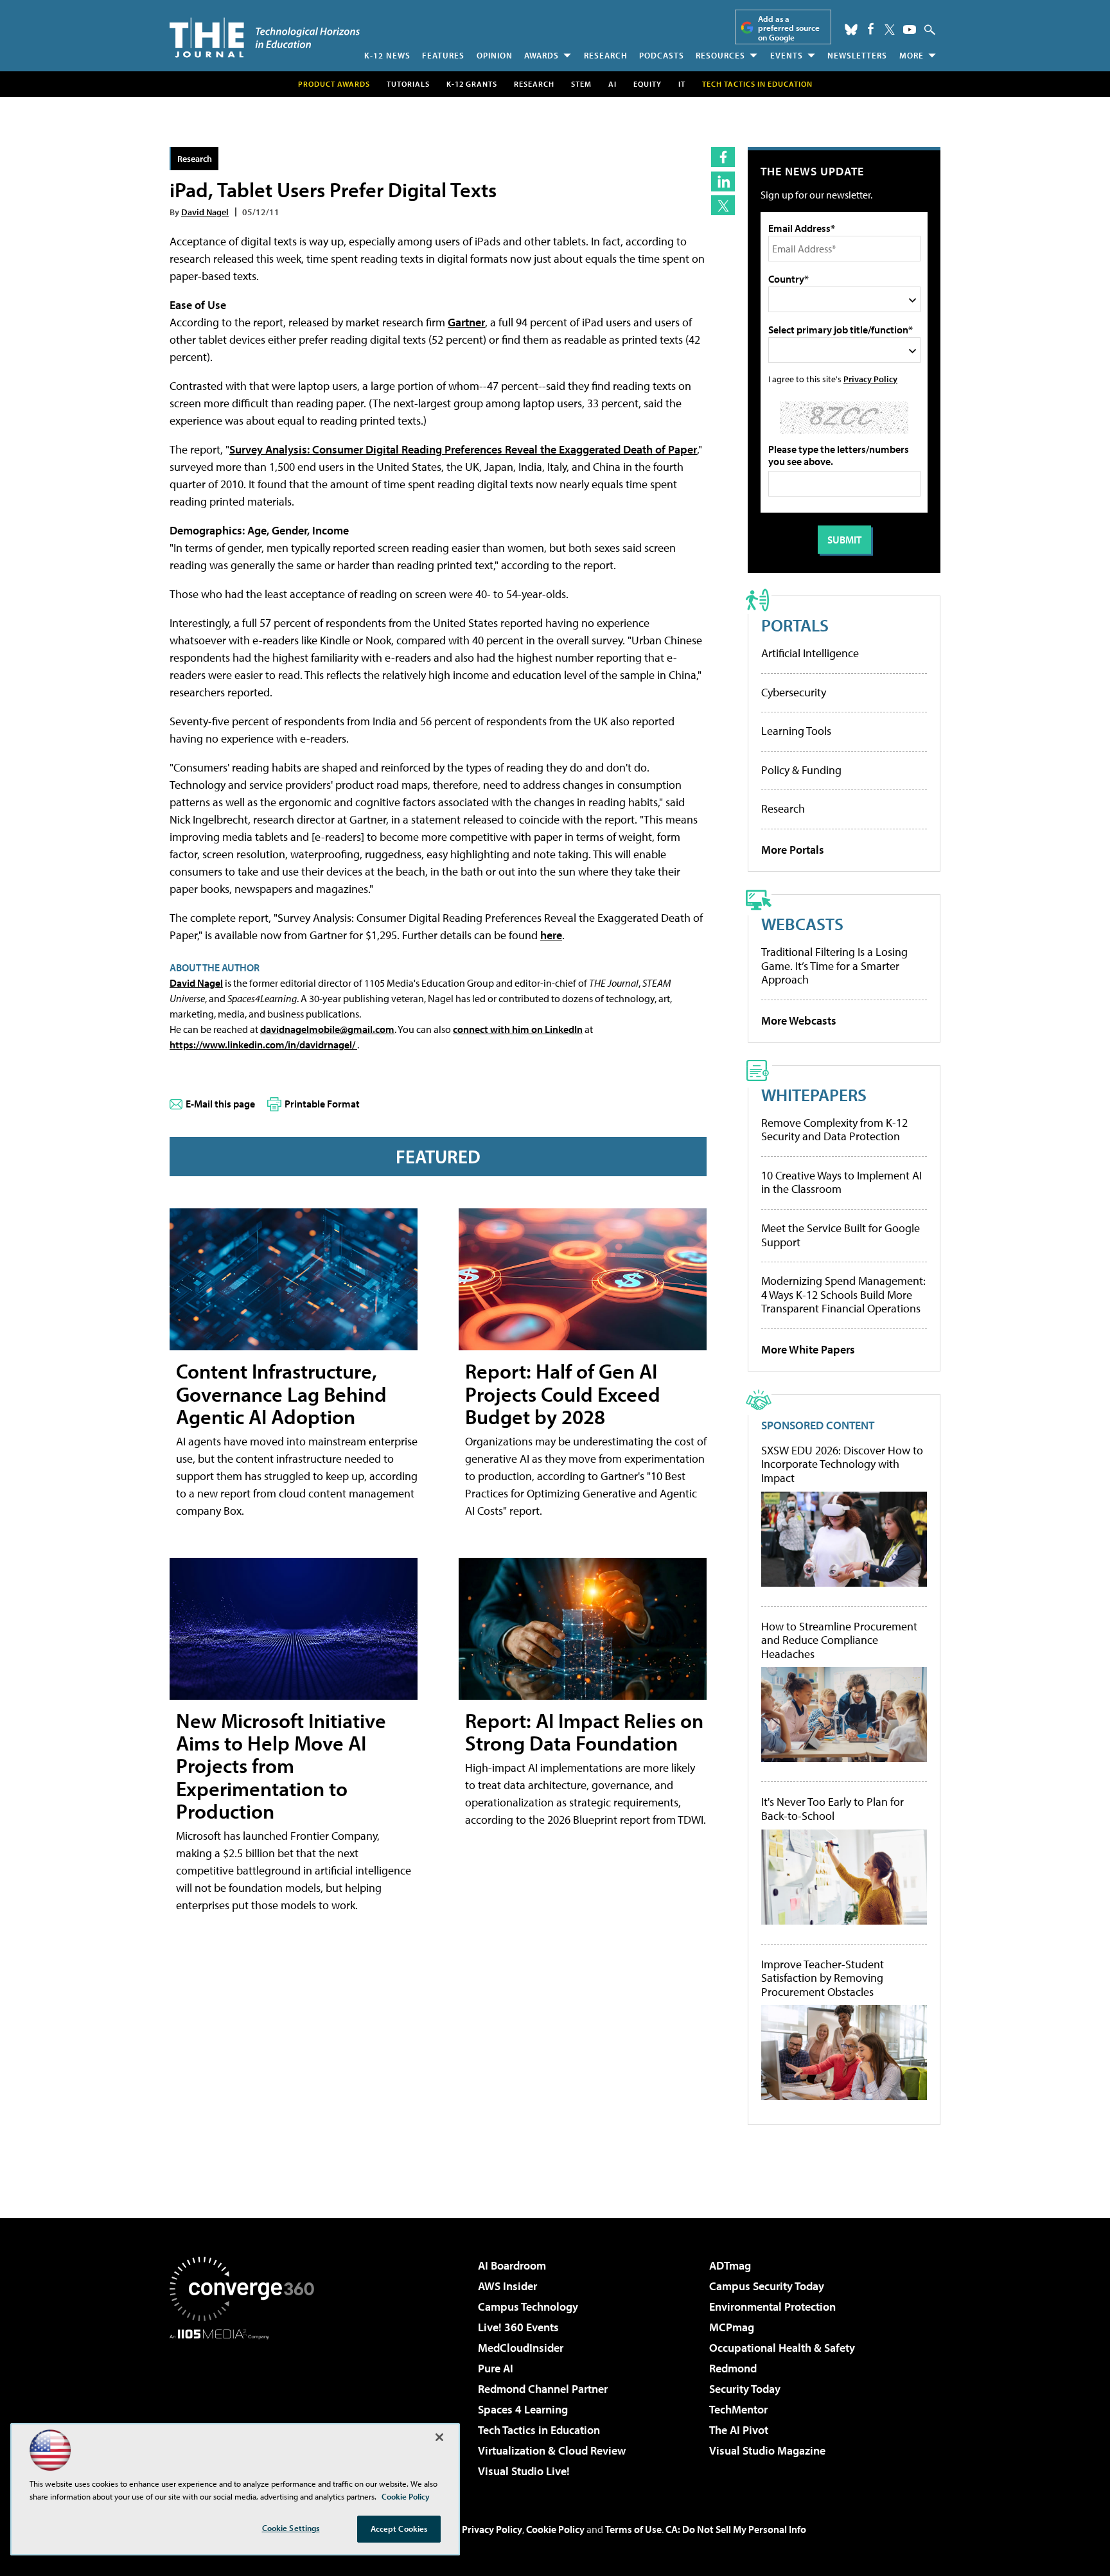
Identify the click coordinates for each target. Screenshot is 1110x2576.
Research (606, 55)
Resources (720, 55)
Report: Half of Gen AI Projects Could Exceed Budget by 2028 (563, 1393)
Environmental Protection (772, 2307)
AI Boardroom (512, 2265)
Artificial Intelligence (810, 653)
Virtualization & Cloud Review (552, 2450)
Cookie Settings (291, 2528)
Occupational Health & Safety (782, 2348)
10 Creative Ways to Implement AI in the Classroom (841, 1182)
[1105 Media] (247, 2405)
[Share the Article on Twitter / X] (723, 205)
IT (682, 84)
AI (612, 84)
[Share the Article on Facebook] (723, 157)
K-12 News (387, 55)
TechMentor (738, 2409)
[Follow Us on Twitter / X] (890, 30)
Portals (795, 625)
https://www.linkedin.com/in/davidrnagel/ (263, 1045)
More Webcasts (799, 1020)
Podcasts (662, 55)
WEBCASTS (802, 923)
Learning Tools (796, 731)
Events (787, 55)
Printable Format (322, 1104)
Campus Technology (528, 2307)
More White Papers (808, 1349)
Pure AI (496, 2368)
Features (443, 55)
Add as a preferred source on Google (789, 28)
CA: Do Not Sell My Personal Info (736, 2529)
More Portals (793, 850)
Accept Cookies (399, 2528)
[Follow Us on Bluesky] (851, 30)
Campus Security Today (767, 2286)
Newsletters (857, 55)
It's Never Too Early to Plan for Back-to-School (833, 1809)
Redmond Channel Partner (543, 2389)
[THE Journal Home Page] (265, 38)
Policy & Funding (801, 770)
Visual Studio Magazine (767, 2450)
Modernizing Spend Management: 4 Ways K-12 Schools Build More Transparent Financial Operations (843, 1294)
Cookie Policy (555, 2529)
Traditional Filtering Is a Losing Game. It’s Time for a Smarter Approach (834, 966)
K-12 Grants (472, 84)
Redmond (733, 2368)
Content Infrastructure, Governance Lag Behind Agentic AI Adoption (281, 1393)
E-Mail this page (220, 1104)
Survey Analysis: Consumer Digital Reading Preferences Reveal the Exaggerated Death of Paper (463, 449)
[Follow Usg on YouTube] (910, 30)
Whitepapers (814, 1094)
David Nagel (205, 212)
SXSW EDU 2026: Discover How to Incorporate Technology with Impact (842, 1464)
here (551, 935)
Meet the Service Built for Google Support (841, 1235)
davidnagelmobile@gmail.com (327, 1029)
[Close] (439, 2437)
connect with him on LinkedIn (518, 1029)
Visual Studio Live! (524, 2471)
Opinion (495, 55)
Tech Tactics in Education (539, 2430)
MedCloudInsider (521, 2348)
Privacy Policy (870, 379)
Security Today (745, 2389)
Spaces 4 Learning (523, 2409)
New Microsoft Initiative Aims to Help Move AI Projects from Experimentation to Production (281, 1766)
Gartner (466, 322)
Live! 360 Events (518, 2327)
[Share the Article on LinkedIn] (723, 181)
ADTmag (730, 2265)
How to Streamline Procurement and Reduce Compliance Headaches (839, 1640)
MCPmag (732, 2327)
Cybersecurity (794, 692)
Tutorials (408, 84)
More (912, 55)
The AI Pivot (739, 2430)
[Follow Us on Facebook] (871, 29)
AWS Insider (507, 2286)
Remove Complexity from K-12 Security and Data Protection (834, 1130)
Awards (542, 55)
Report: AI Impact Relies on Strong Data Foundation (584, 1732)
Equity (647, 84)
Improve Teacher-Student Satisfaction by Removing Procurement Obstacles (823, 1978)
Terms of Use (633, 2529)
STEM (581, 84)
